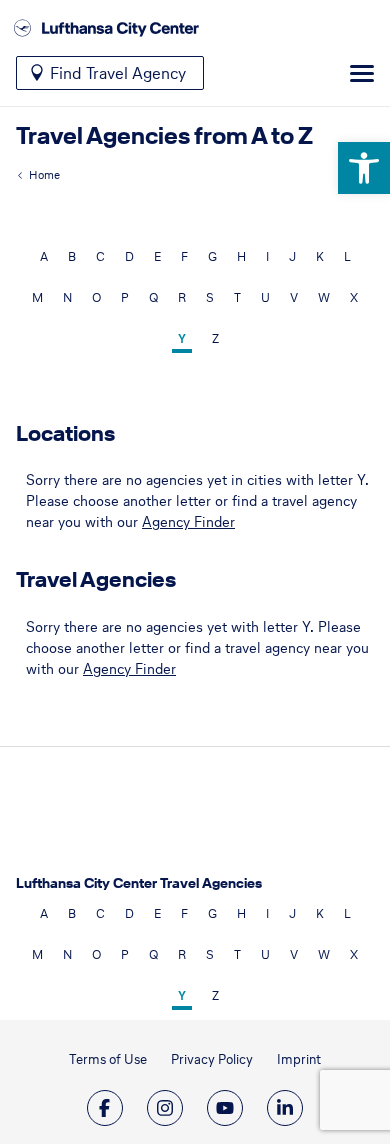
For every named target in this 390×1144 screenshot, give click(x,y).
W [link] (324, 297)
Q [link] (153, 297)
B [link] (72, 256)
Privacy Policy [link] (212, 1059)
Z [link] (215, 338)
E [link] (157, 256)
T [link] (237, 297)
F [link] (184, 256)
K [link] (320, 256)
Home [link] (44, 175)
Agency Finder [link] (188, 522)
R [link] (182, 297)
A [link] (44, 256)
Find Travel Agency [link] (118, 73)
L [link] (347, 256)
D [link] (129, 256)
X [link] (354, 297)
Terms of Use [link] (108, 1059)
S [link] (210, 297)
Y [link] (182, 338)
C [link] (100, 256)
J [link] (292, 256)
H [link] (241, 256)
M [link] (37, 297)
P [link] (125, 297)
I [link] (267, 256)
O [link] (96, 297)
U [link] (265, 297)
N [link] (67, 297)
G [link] (212, 256)
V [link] (294, 297)
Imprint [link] (299, 1059)
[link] (364, 168)
